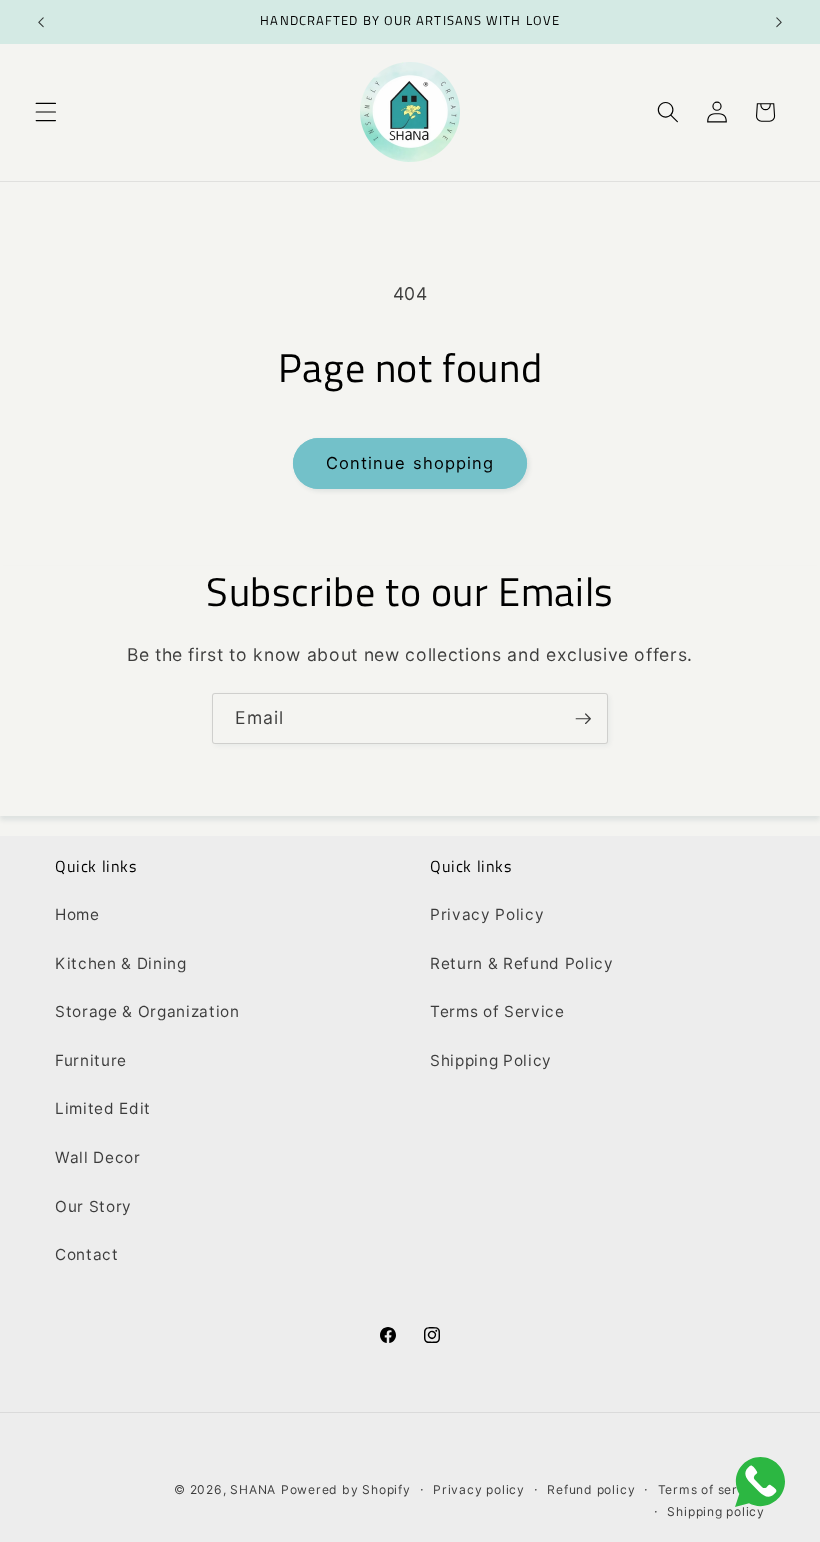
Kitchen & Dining (121, 963)
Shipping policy (716, 1511)
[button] (46, 112)
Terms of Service (497, 1011)
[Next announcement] (779, 22)
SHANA (253, 1489)
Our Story (93, 1206)
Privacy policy (479, 1489)
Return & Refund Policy (522, 963)
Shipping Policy (491, 1060)
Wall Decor (98, 1157)
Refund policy (591, 1489)
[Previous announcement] (41, 22)
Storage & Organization (147, 1011)
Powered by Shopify (346, 1489)
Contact (87, 1254)
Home (77, 914)
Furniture (91, 1060)
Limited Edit (103, 1108)
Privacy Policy (487, 914)
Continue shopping (410, 463)
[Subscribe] (583, 719)
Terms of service (711, 1489)
